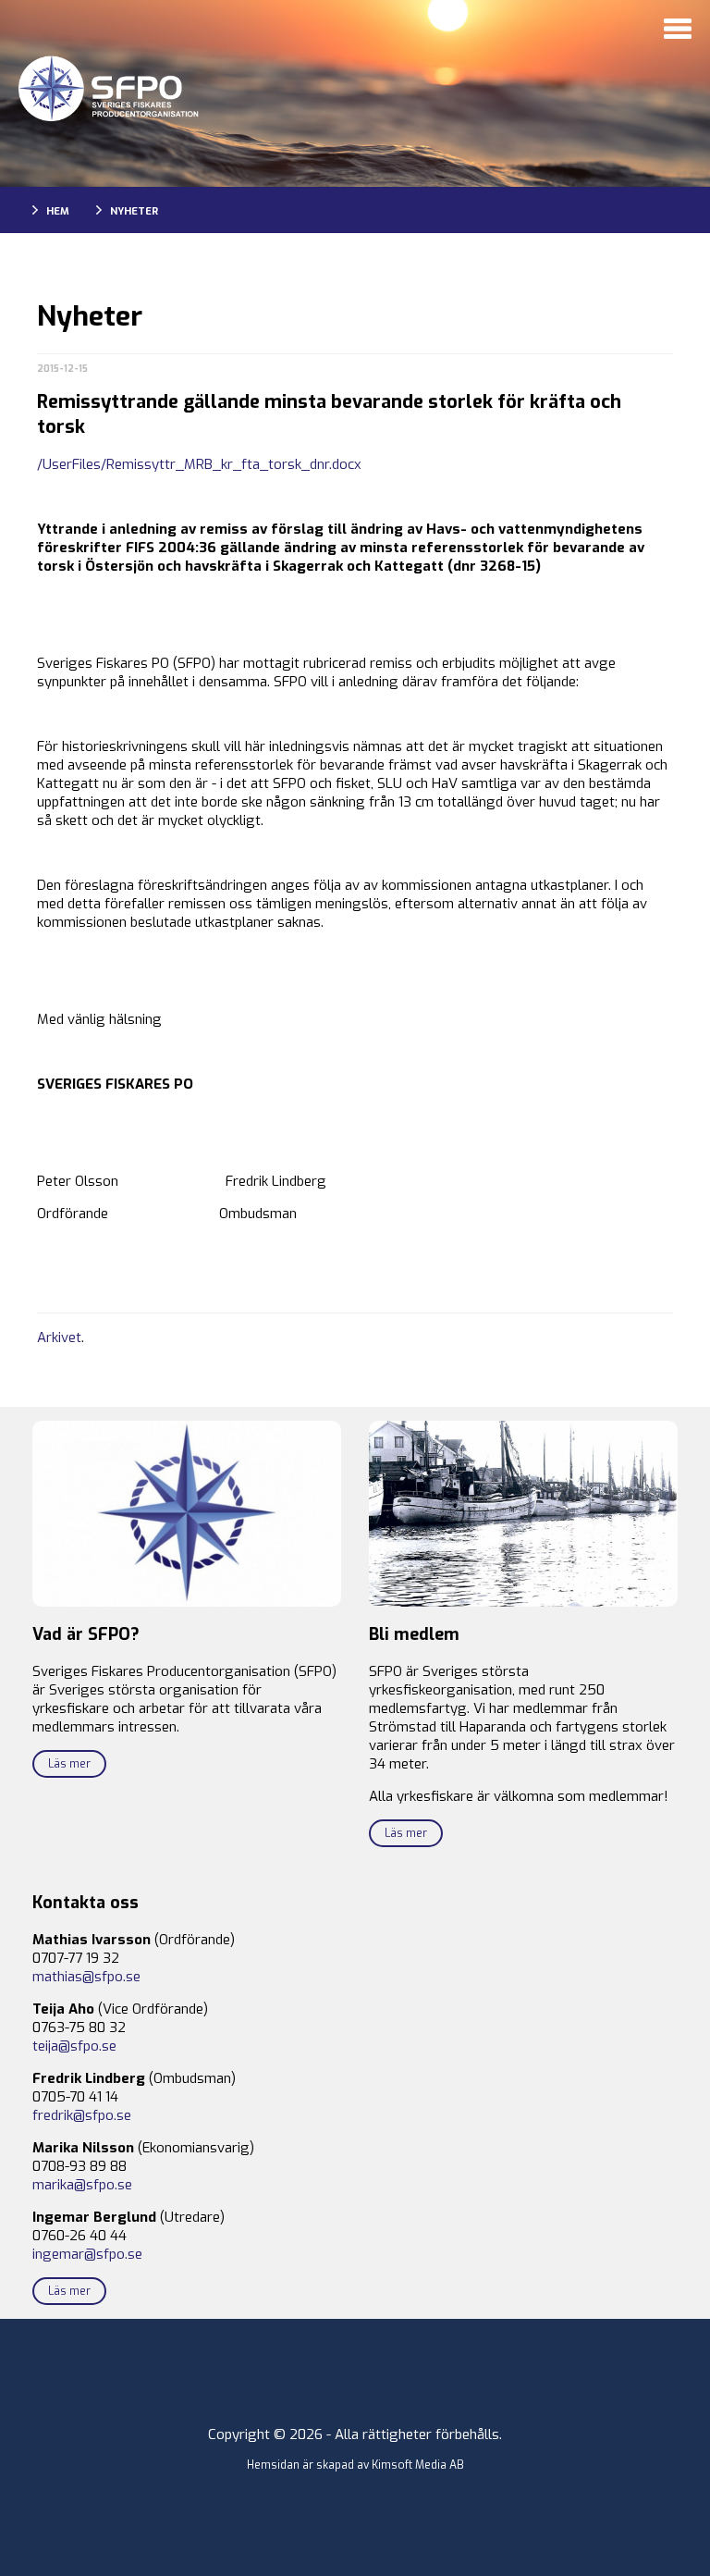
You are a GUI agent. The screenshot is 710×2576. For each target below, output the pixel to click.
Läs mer (69, 1764)
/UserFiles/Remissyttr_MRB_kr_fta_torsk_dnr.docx (199, 464)
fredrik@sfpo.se (82, 2115)
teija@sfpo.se (74, 2046)
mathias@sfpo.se (86, 1977)
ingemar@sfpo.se (87, 2254)
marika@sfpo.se (82, 2185)
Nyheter (134, 211)
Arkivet (59, 1337)
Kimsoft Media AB (418, 2465)
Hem (58, 211)
